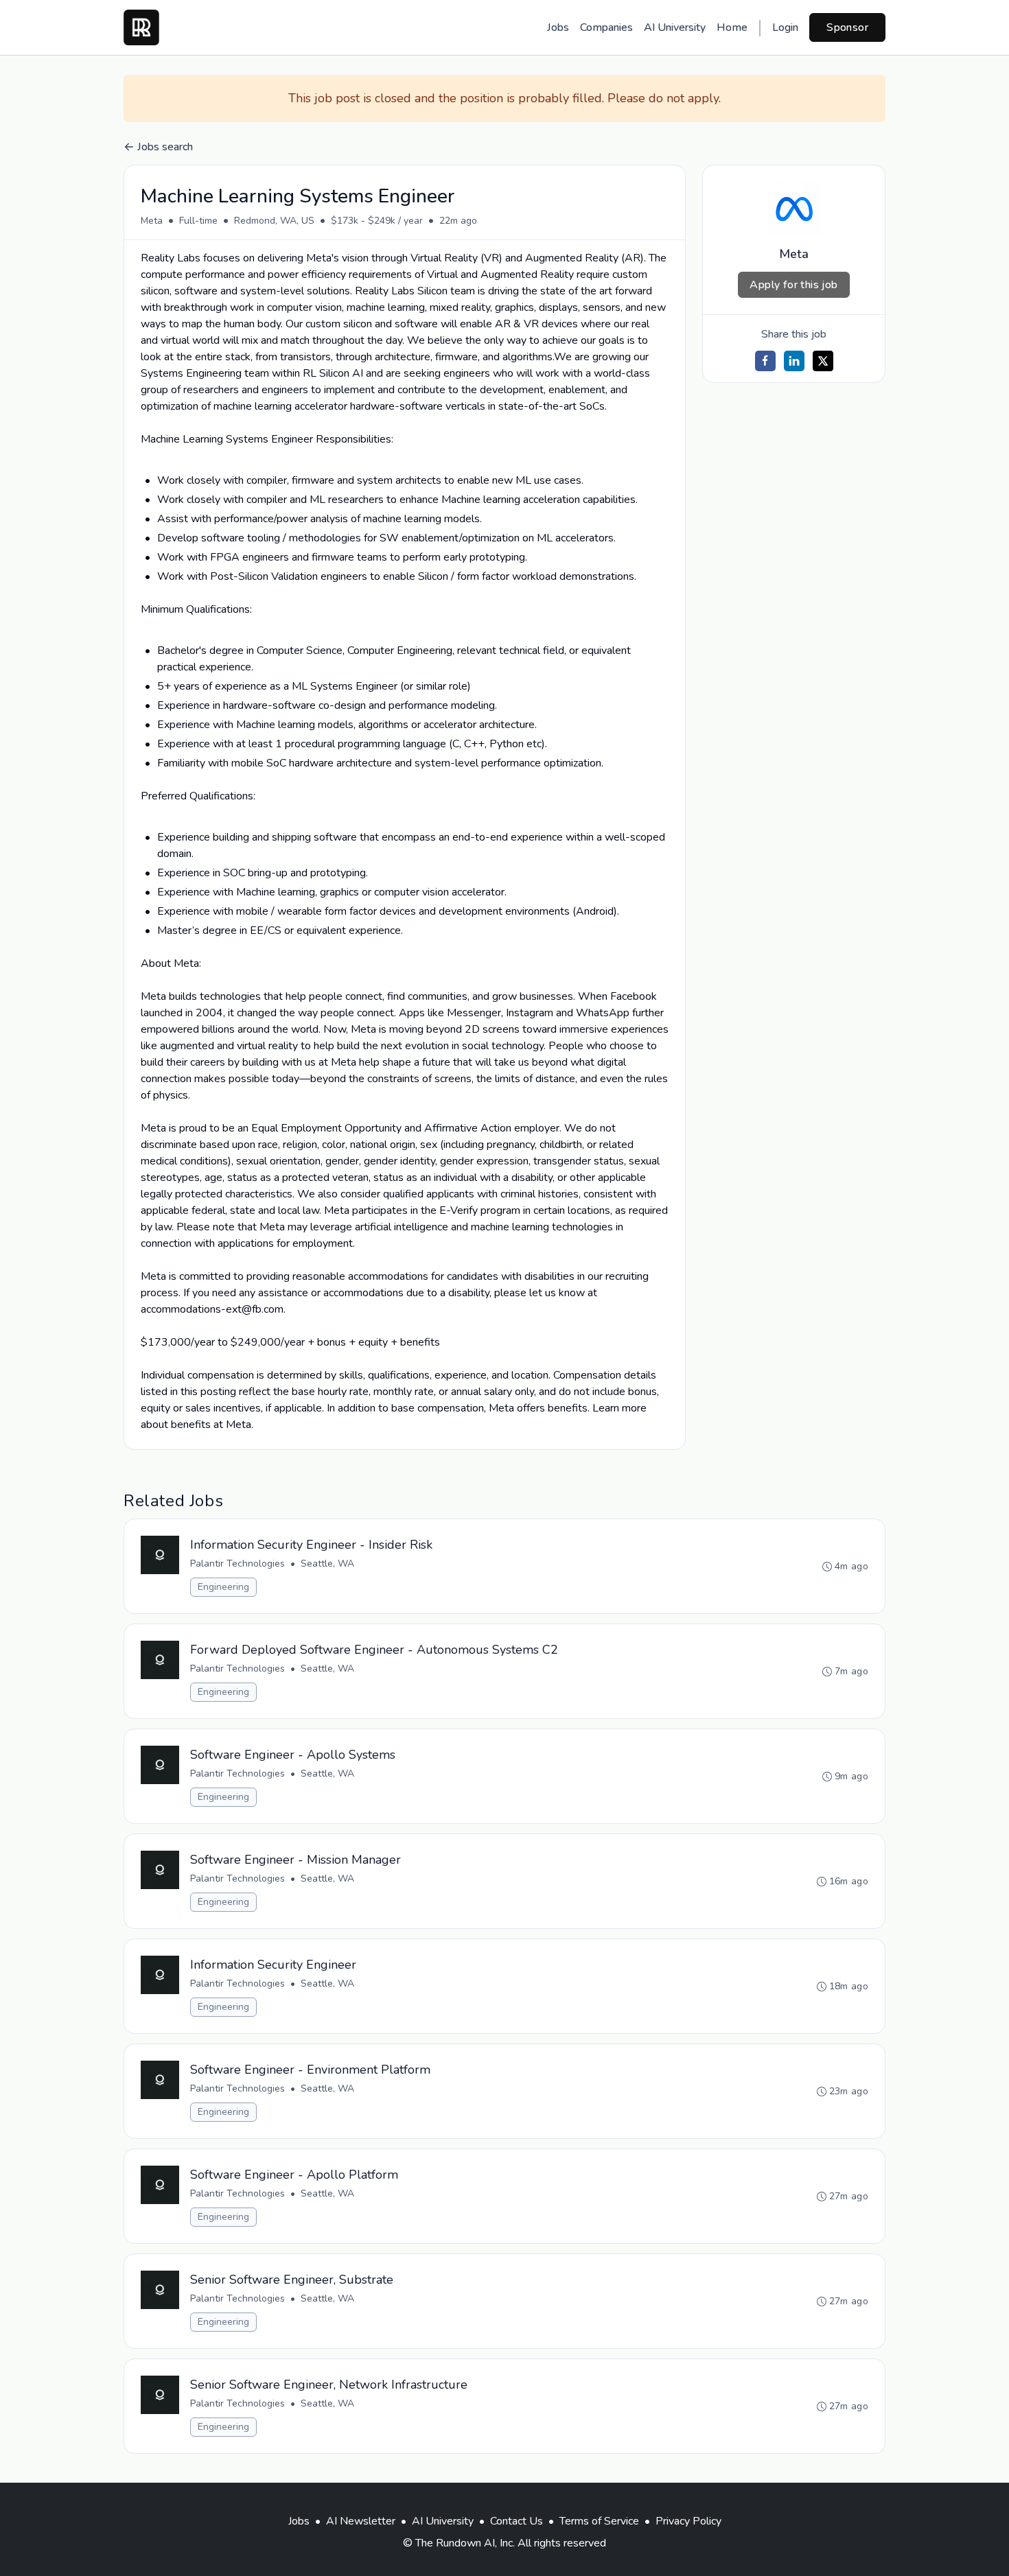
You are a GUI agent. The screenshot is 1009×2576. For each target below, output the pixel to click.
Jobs (558, 27)
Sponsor (847, 27)
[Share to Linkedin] (794, 361)
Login (785, 27)
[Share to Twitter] (823, 361)
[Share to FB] (765, 361)
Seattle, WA (327, 1564)
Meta (152, 221)
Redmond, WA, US (274, 221)
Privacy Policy (688, 2521)
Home (732, 27)
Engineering (223, 1587)
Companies (606, 27)
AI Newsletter (361, 2521)
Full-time (198, 221)
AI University (675, 27)
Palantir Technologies (237, 1564)
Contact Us (517, 2521)
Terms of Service (599, 2521)
